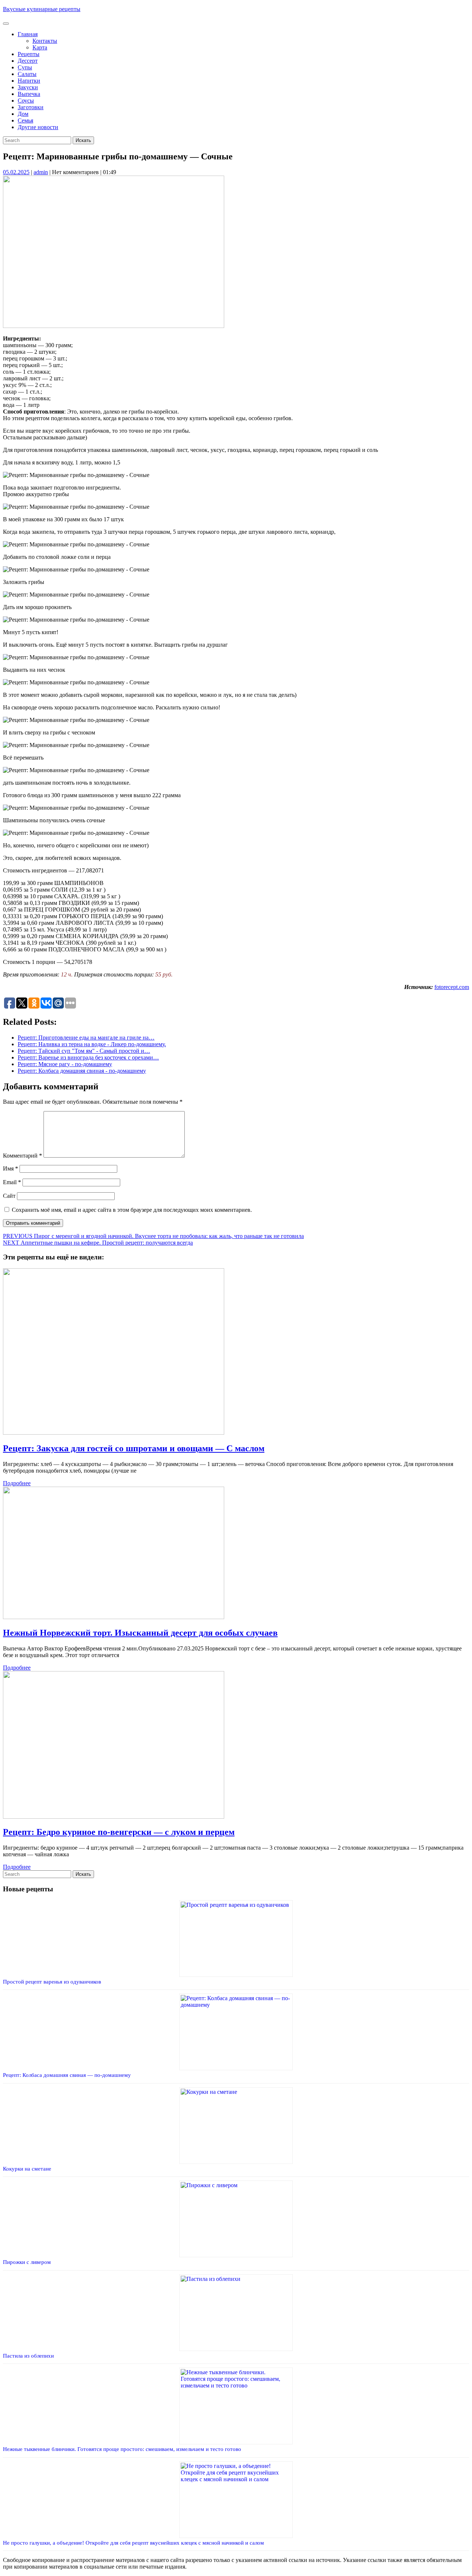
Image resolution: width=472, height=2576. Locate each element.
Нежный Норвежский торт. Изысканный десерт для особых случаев (140, 1633)
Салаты (27, 74)
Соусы (26, 101)
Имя (11, 1168)
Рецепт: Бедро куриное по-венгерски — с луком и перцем (119, 1832)
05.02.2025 (16, 172)
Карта (40, 47)
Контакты (45, 41)
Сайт (9, 1196)
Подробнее (17, 1483)
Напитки (29, 81)
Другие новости (38, 127)
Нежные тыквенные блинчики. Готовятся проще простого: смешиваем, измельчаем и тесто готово (122, 2449)
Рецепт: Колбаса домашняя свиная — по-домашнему (67, 2075)
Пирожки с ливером (27, 2262)
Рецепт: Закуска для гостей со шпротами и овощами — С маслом (134, 1448)
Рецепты (29, 54)
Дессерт (28, 61)
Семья (25, 120)
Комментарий (22, 1156)
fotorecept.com (452, 987)
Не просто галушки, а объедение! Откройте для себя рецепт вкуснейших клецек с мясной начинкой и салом (133, 2543)
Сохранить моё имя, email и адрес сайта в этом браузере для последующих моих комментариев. (132, 1210)
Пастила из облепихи (28, 2356)
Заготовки (31, 107)
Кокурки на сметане (27, 2169)
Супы (25, 67)
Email (12, 1182)
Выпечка (29, 94)
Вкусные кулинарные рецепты (42, 9)
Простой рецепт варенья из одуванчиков (52, 1982)
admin (41, 172)
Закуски (28, 87)
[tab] (6, 24)
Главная (28, 34)
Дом (23, 114)
